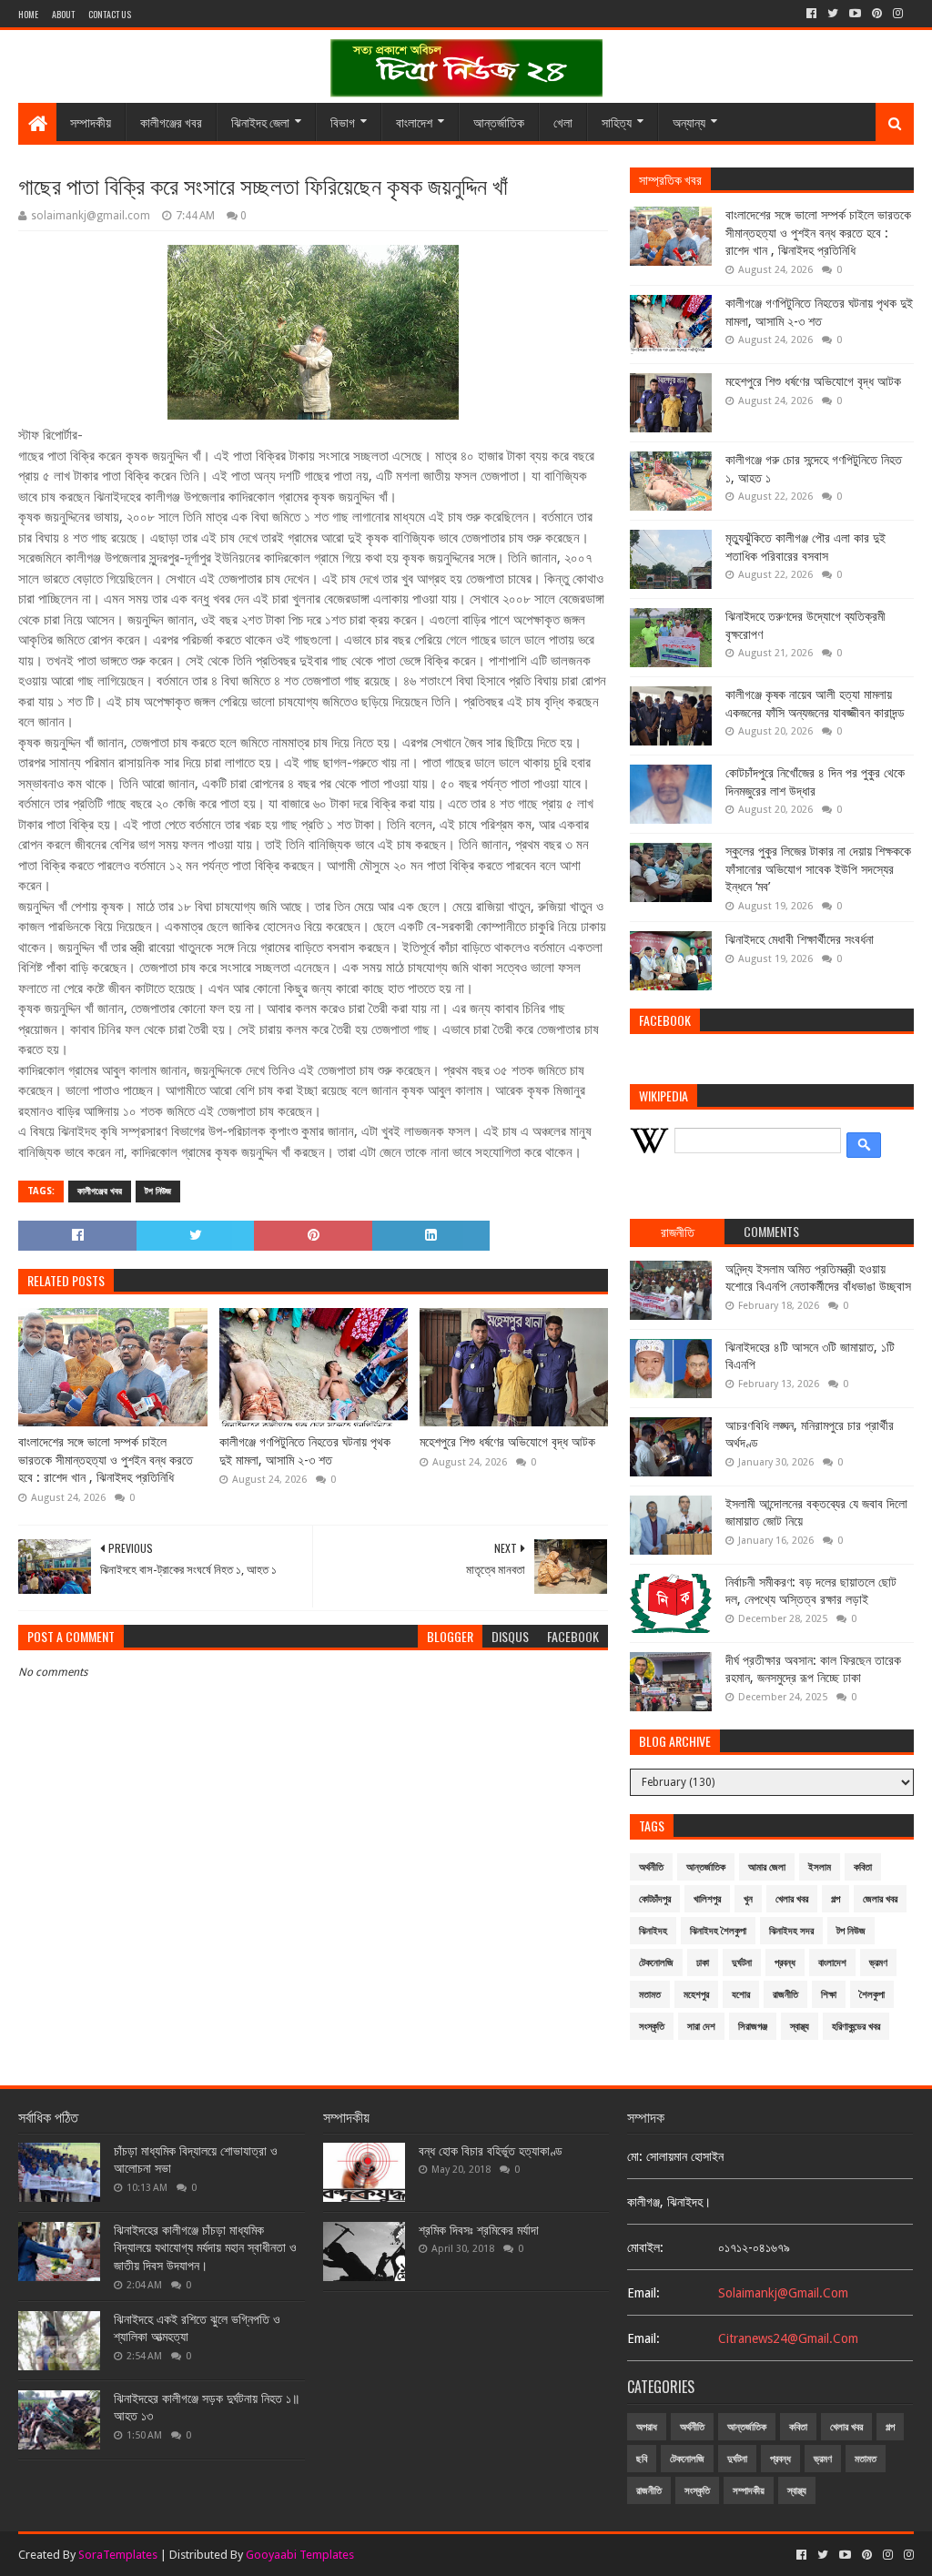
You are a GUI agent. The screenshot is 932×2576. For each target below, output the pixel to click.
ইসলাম (820, 1867)
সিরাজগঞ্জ (753, 2027)
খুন (748, 1899)
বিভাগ (343, 122)
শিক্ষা (829, 1995)
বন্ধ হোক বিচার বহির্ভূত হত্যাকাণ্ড (491, 2151)
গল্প (836, 1899)
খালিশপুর (707, 1899)
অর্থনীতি (651, 1867)
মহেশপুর (696, 1995)
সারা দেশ (701, 2027)
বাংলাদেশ (414, 122)
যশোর (741, 1995)
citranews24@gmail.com (788, 2338)
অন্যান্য (689, 122)
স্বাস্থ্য (800, 2027)
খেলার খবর (792, 1899)
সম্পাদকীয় (91, 122)
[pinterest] (877, 14)
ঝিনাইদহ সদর (791, 1931)
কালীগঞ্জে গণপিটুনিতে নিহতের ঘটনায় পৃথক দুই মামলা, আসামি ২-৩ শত (305, 1451)
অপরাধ (647, 2427)
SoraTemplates (118, 2555)
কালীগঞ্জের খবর (171, 122)
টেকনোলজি (656, 1963)
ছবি (642, 2459)
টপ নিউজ (158, 1191)
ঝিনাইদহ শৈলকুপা (718, 1931)
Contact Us (110, 14)
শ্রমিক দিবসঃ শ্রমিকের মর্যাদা (479, 2230)
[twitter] (833, 14)
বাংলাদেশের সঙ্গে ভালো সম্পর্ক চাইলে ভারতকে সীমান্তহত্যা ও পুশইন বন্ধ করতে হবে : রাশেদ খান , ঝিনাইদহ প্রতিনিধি (106, 1460)
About (63, 14)
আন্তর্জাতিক (499, 122)
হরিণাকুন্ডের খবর (856, 2027)
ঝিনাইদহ (653, 1931)
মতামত (650, 1995)
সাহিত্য (617, 122)
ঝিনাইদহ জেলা (260, 122)
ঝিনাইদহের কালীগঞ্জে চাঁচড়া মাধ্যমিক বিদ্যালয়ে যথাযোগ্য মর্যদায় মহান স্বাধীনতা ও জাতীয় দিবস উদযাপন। (205, 2248)
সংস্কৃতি (652, 2027)
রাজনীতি (785, 1995)
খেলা (563, 122)
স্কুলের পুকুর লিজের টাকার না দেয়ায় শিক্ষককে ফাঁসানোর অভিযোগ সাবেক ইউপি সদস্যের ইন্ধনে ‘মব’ (818, 869)
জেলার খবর (880, 1899)
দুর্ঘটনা (742, 1963)
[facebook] (811, 14)
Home (28, 14)
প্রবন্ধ (785, 1963)
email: (643, 2293)
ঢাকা (703, 1963)
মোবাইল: (645, 2247)
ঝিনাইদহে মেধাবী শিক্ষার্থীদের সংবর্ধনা (800, 939)
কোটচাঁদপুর (655, 1899)
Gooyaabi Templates (300, 2555)
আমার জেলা (767, 1867)
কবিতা (863, 1867)
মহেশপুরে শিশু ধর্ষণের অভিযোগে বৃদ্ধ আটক (507, 1442)
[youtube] (855, 14)
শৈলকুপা (872, 1995)
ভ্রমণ (878, 1963)
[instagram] (898, 14)
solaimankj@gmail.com (783, 2293)
